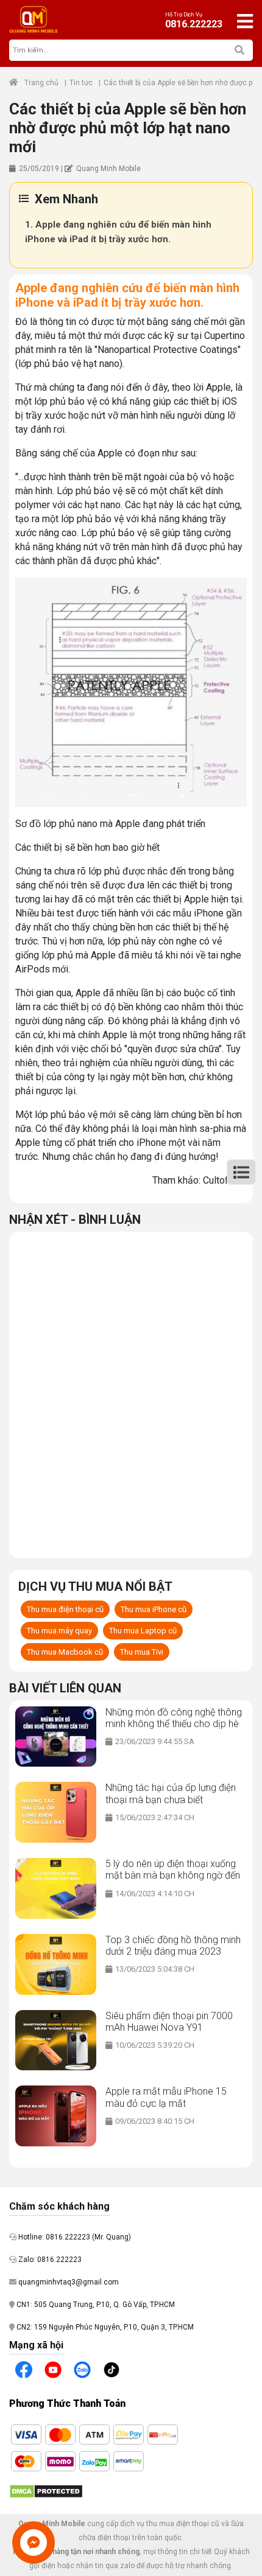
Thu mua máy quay (59, 1631)
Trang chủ (41, 83)
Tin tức (81, 83)
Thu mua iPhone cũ (154, 1609)
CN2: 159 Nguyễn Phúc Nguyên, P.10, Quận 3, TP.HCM (104, 2327)
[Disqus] (131, 1393)
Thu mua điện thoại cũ (65, 1609)
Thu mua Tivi (142, 1652)
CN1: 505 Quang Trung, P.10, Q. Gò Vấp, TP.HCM (95, 2305)
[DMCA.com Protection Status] (46, 2491)
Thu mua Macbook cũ (65, 1652)
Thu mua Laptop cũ (143, 1631)
